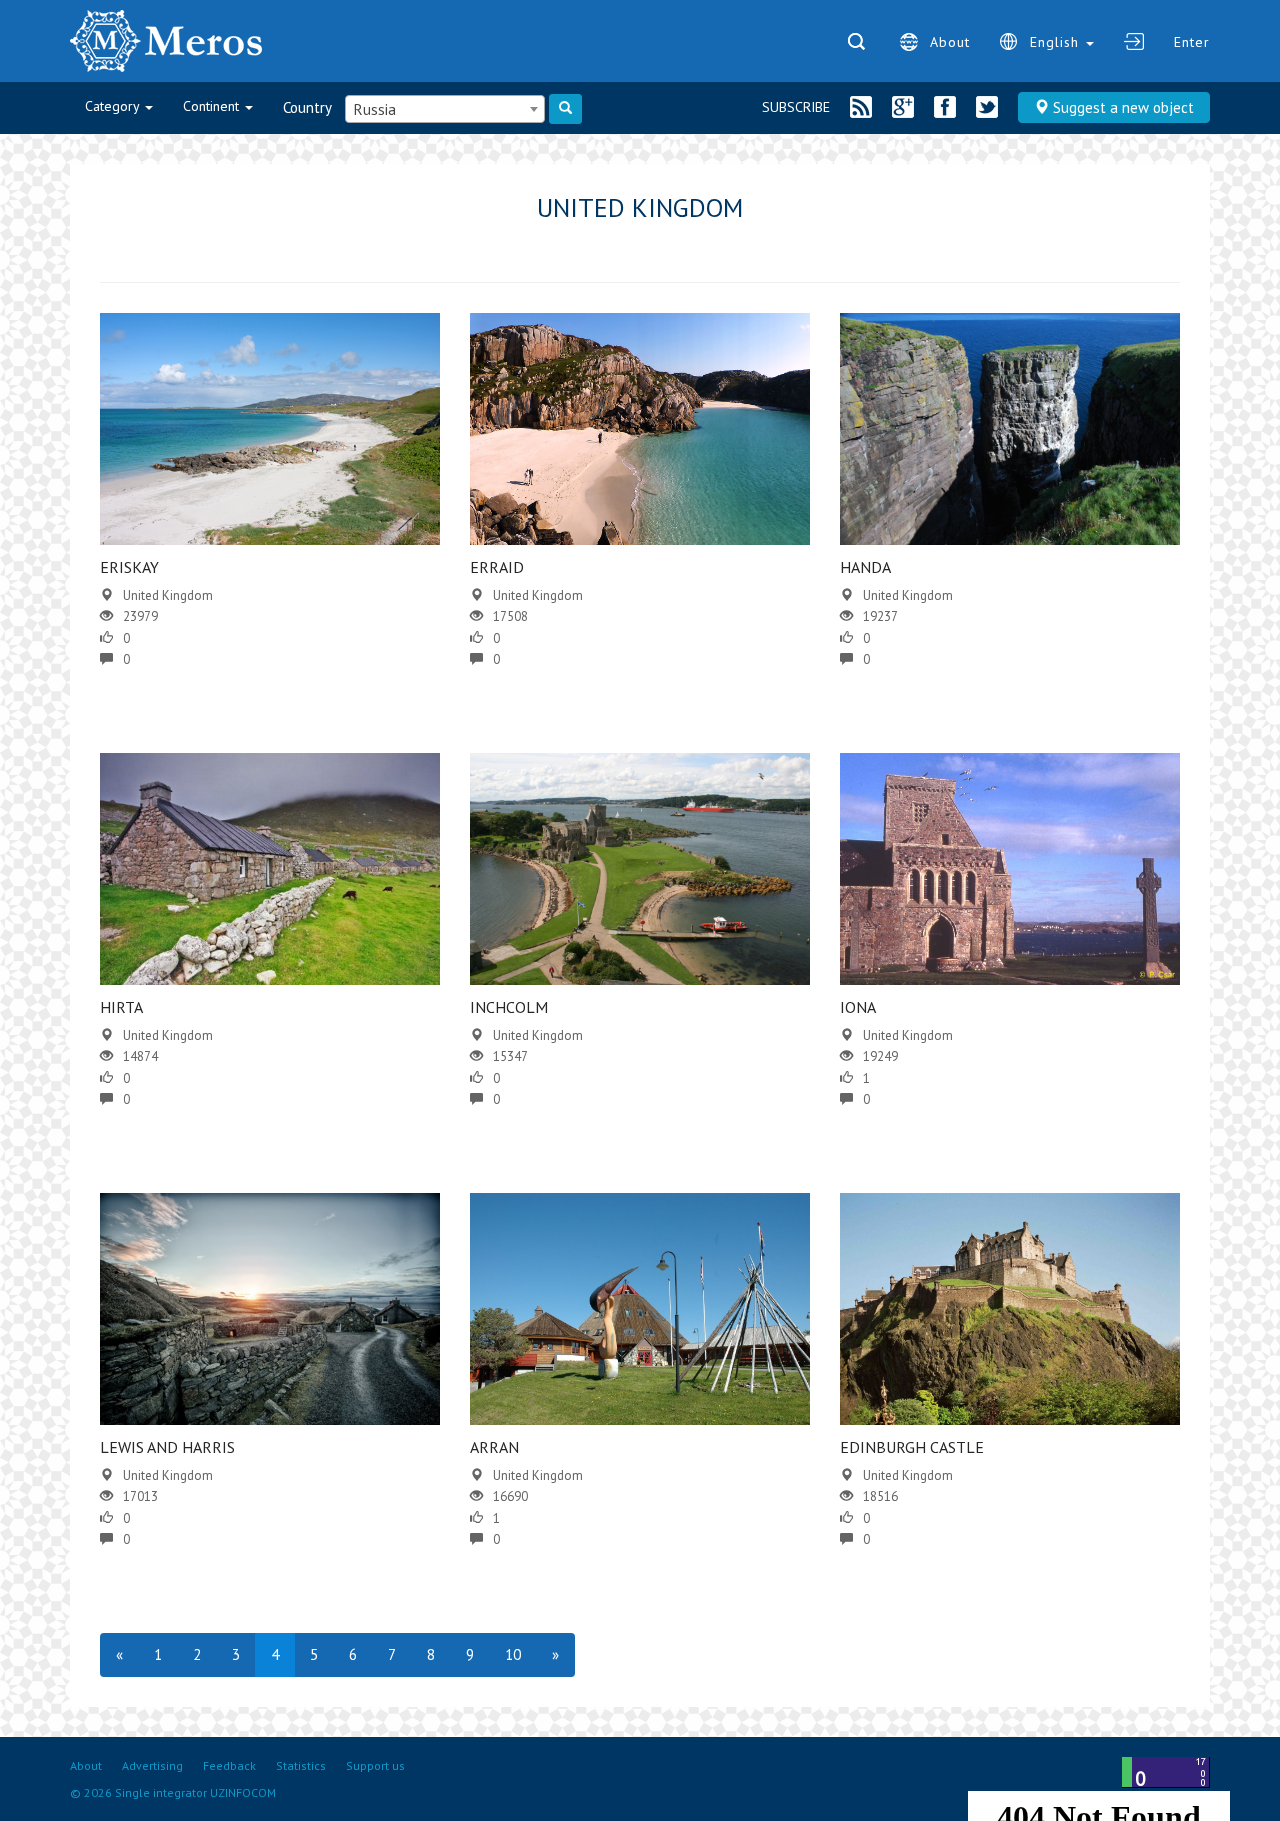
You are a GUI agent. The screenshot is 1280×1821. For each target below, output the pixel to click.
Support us (375, 1765)
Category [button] (114, 106)
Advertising (152, 1765)
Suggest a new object (1121, 107)
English (1057, 42)
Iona (858, 1007)
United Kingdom (168, 595)
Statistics (301, 1765)
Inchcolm (509, 1007)
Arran (494, 1447)
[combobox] (445, 109)
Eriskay (129, 567)
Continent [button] (213, 106)
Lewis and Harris (167, 1447)
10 (513, 1654)
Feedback (229, 1765)
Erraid (497, 567)
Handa (865, 567)
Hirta (121, 1007)
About (950, 42)
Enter (1192, 42)
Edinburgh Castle (912, 1447)
